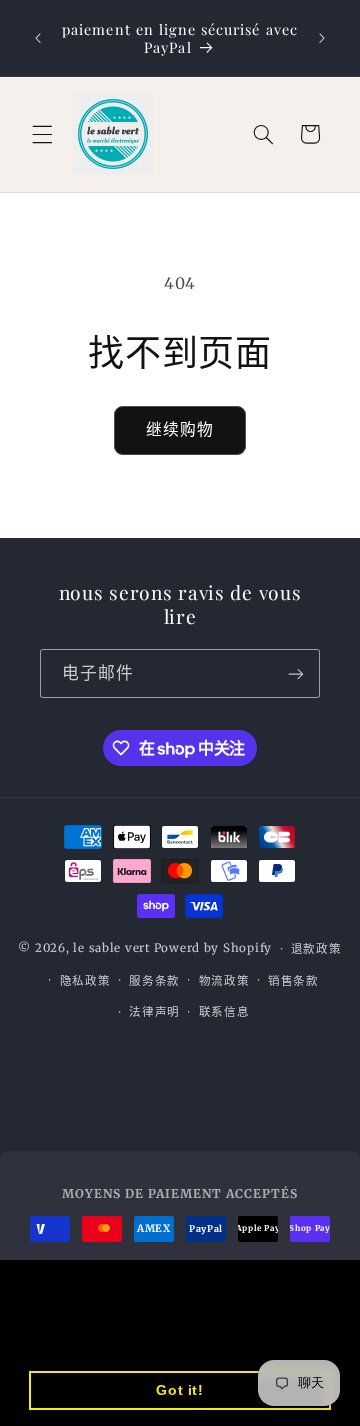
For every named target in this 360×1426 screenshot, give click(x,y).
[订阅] (296, 673)
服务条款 (154, 981)
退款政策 (316, 949)
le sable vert (112, 949)
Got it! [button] (179, 1390)
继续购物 (180, 429)
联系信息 (224, 1012)
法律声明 (154, 1012)
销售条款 (293, 981)
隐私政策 (85, 981)
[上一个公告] (38, 38)
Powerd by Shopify (213, 949)
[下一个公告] (322, 38)
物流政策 (224, 981)
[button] (42, 134)
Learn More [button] (144, 1338)
